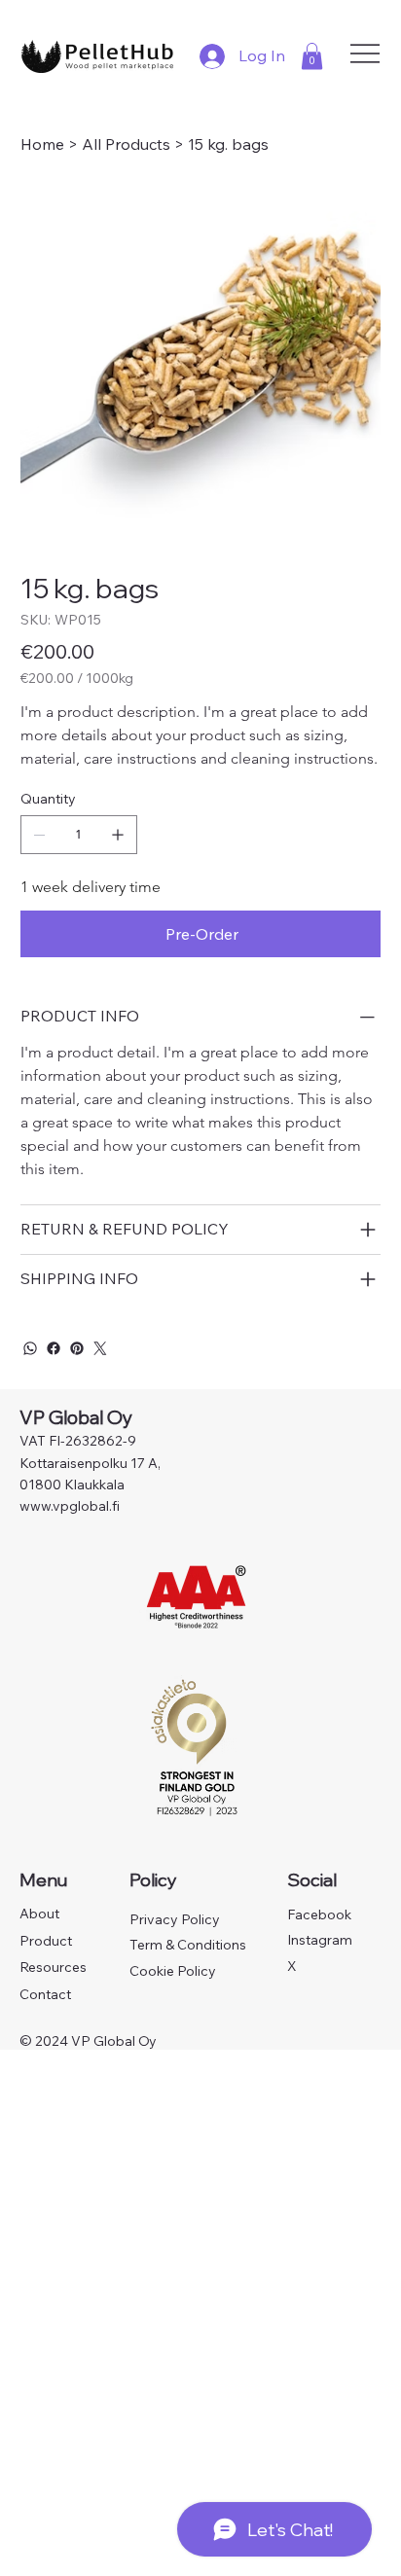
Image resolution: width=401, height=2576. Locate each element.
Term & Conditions (188, 1945)
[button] (312, 56)
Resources (53, 1967)
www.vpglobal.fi (70, 1506)
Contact (45, 1994)
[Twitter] (100, 1348)
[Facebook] (54, 1348)
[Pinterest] (77, 1348)
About (39, 1914)
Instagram (320, 1940)
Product (46, 1941)
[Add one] (118, 835)
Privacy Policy (175, 1919)
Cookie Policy (173, 1971)
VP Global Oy (78, 1417)
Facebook (319, 1914)
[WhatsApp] (30, 1348)
